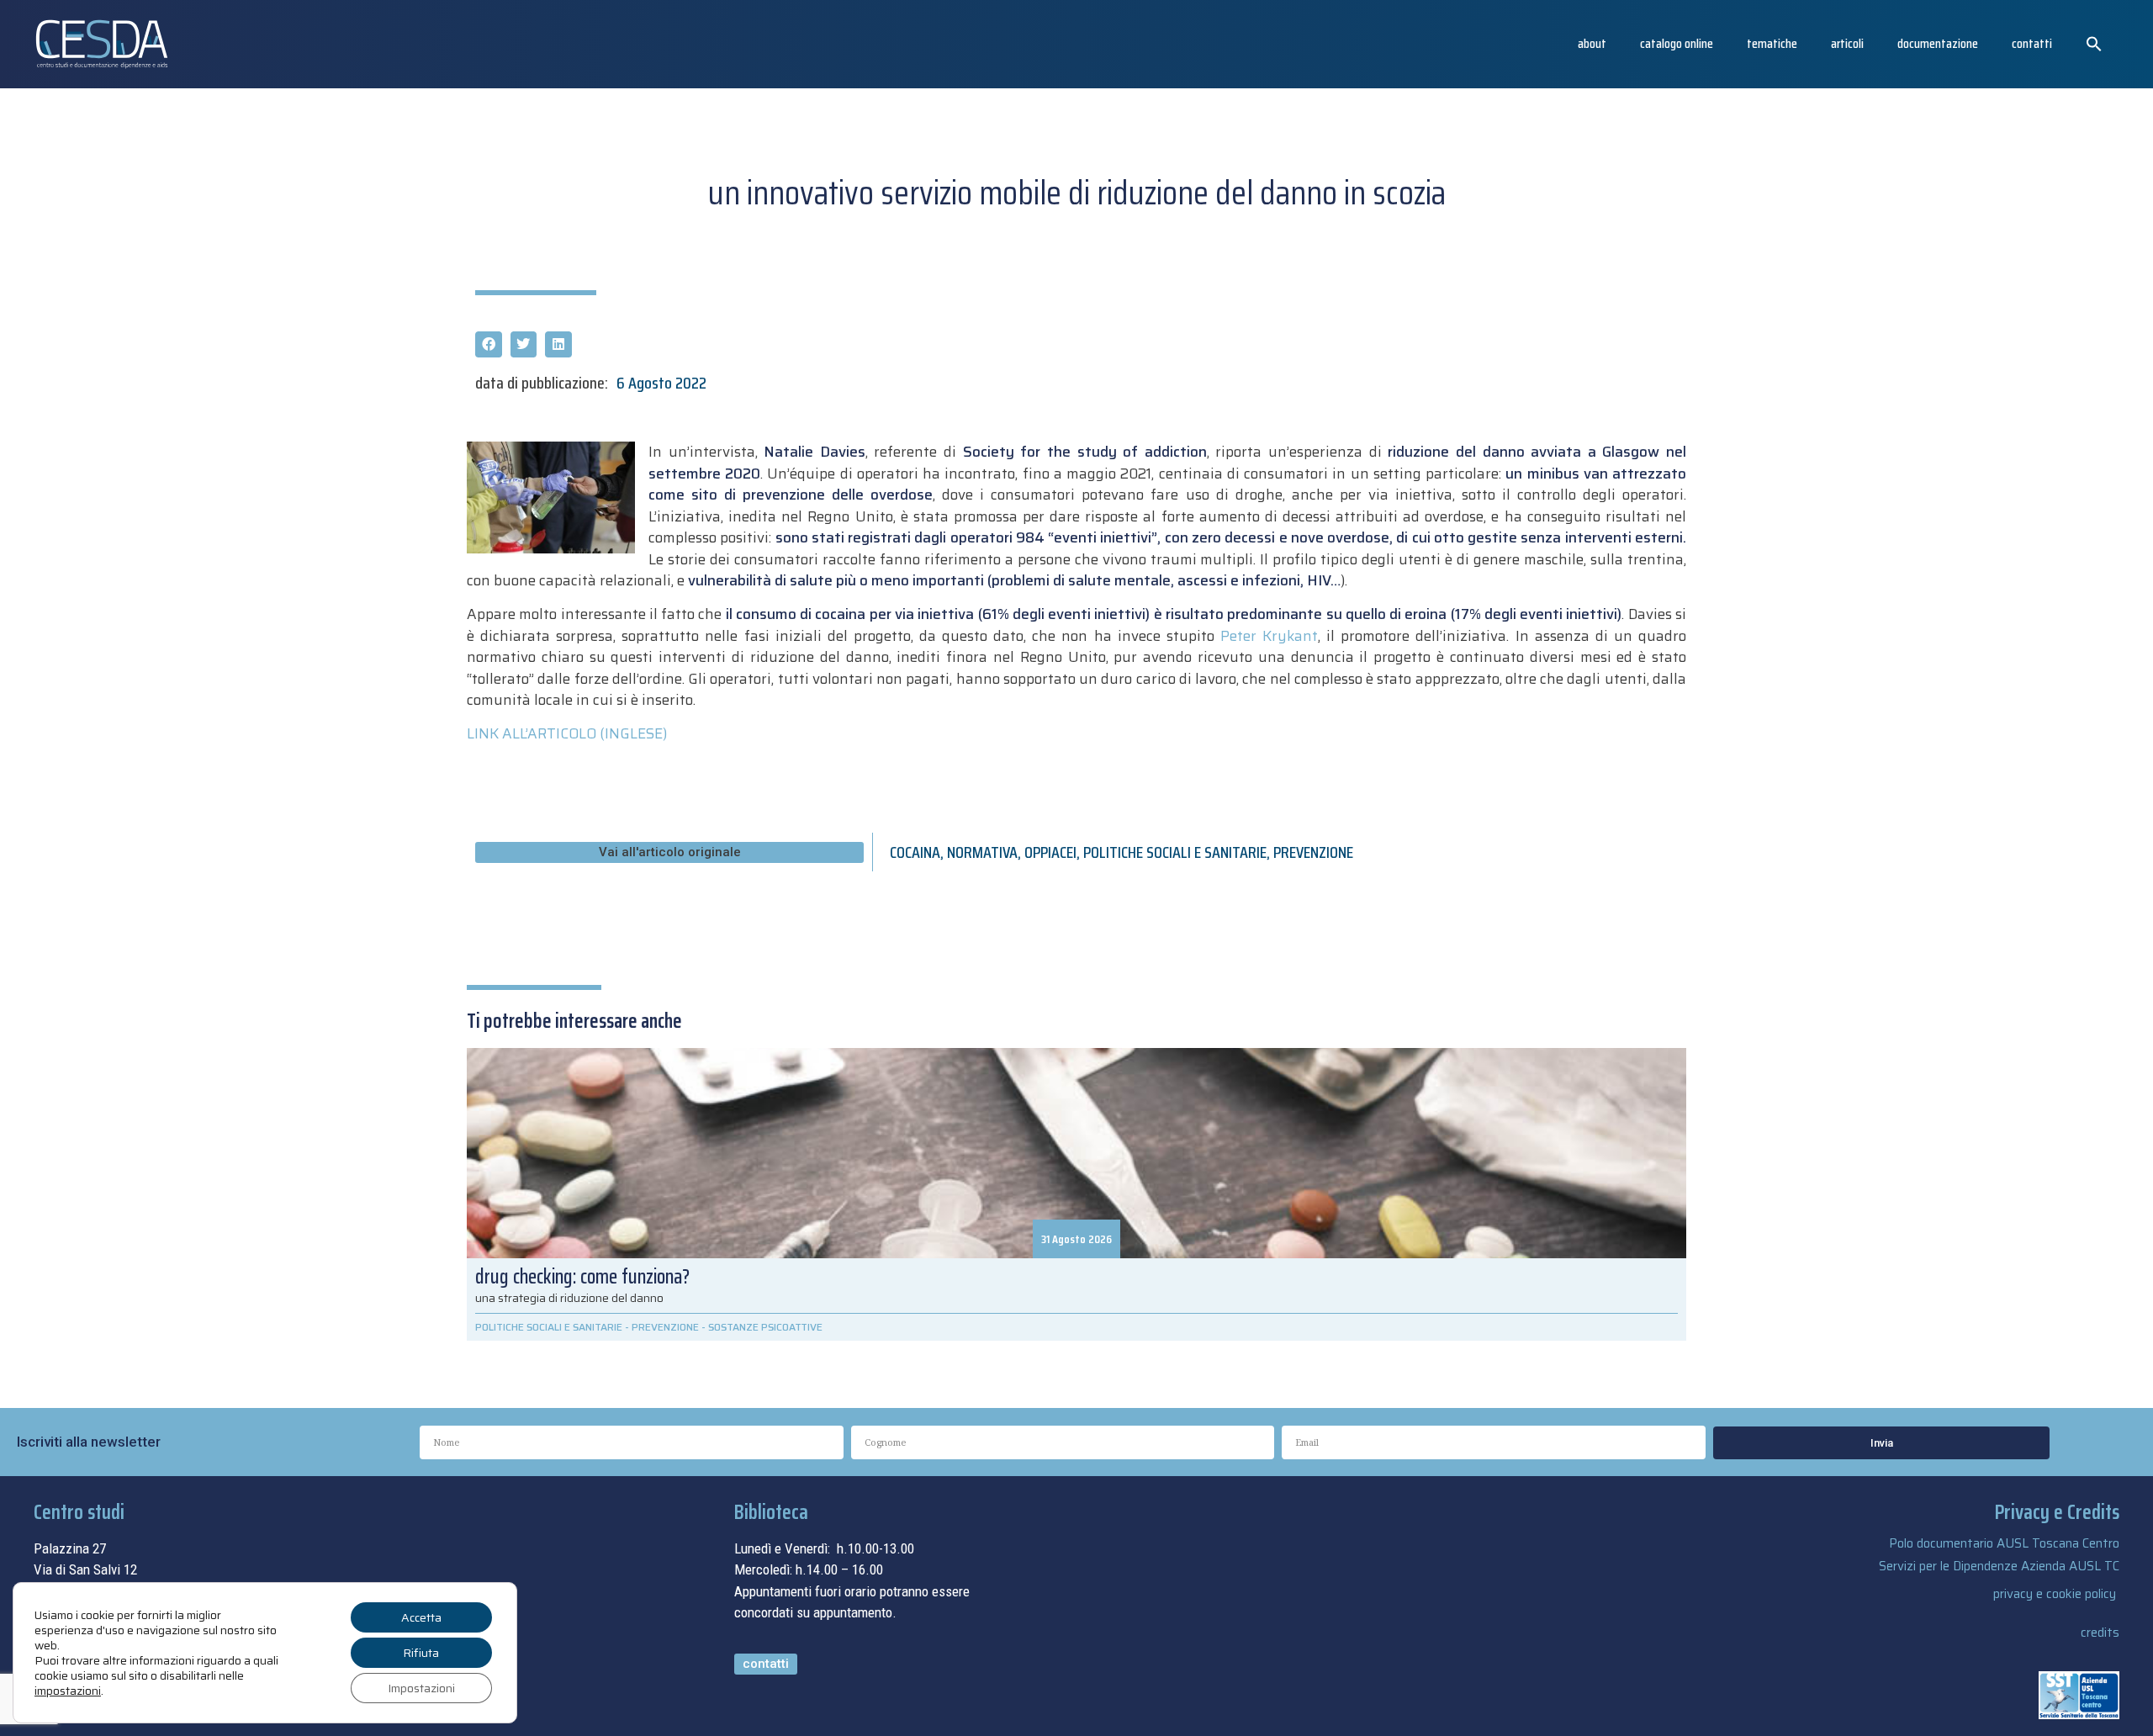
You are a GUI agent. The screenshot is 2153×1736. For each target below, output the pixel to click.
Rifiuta (421, 1653)
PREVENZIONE (1313, 852)
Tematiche (1772, 43)
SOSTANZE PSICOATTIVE (765, 1327)
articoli (1847, 43)
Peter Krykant (1269, 636)
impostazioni (68, 1691)
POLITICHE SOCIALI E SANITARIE (1175, 852)
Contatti (2032, 43)
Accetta (421, 1617)
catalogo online (1677, 43)
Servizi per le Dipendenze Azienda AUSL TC (1999, 1566)
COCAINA (915, 852)
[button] (2094, 44)
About (1592, 43)
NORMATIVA (982, 852)
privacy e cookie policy (2055, 1594)
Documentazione (1938, 43)
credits (2100, 1633)
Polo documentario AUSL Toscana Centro (2004, 1543)
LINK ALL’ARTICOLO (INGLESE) (567, 733)
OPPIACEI (1050, 852)
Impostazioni (421, 1688)
